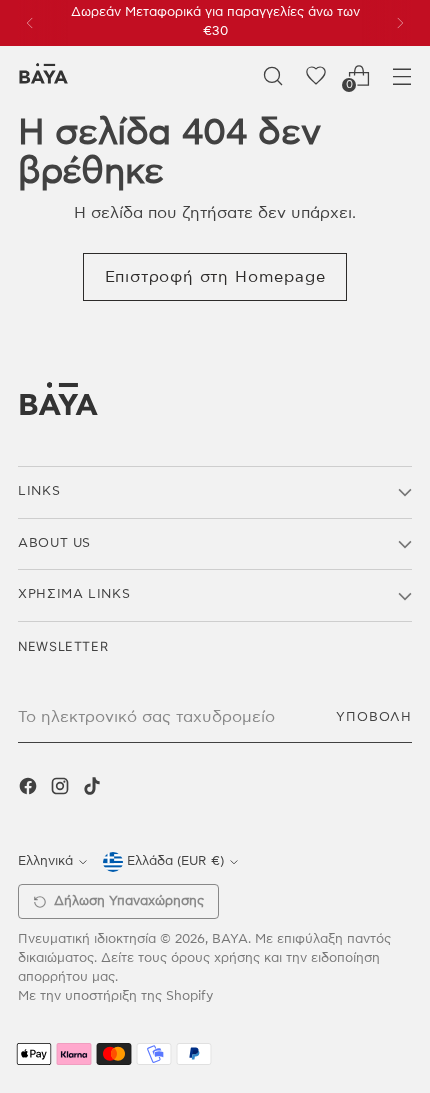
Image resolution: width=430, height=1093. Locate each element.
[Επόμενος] (400, 23)
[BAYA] (43, 75)
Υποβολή (374, 717)
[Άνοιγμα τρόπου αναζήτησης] (272, 75)
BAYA (230, 939)
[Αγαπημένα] (315, 75)
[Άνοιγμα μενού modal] (401, 75)
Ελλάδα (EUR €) (175, 861)
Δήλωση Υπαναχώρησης (129, 901)
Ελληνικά (45, 861)
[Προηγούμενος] (30, 23)
